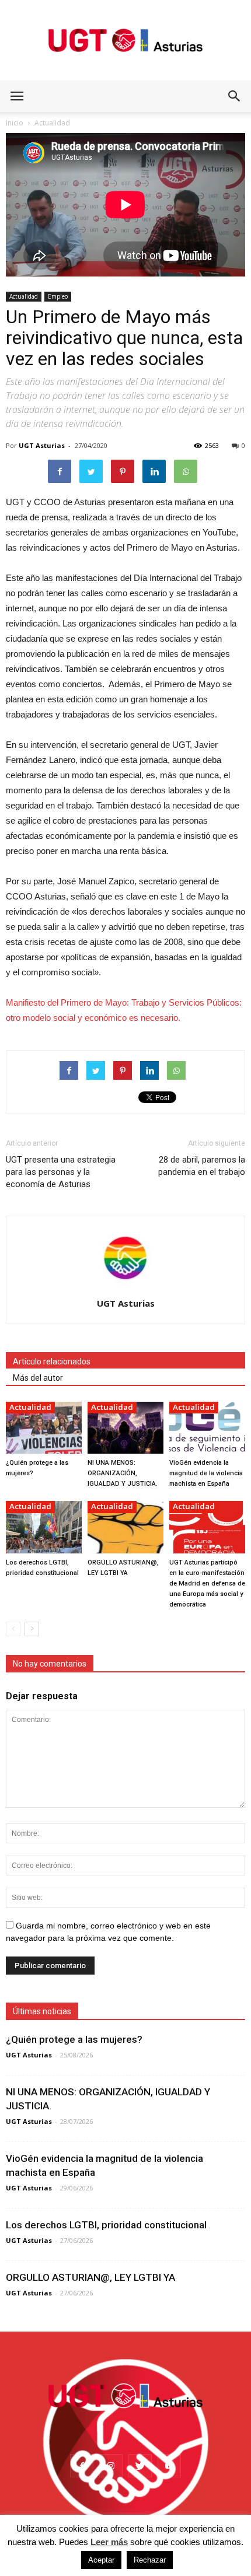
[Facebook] (82, 2466)
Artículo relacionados (52, 1361)
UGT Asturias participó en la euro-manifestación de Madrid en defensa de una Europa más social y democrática (207, 1583)
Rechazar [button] (150, 2560)
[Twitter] (140, 2466)
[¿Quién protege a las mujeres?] (44, 1428)
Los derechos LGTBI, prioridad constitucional (106, 2225)
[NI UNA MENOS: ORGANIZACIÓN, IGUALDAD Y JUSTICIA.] (125, 1428)
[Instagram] (111, 2466)
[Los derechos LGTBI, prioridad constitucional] (44, 1527)
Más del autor (38, 1378)
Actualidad (24, 296)
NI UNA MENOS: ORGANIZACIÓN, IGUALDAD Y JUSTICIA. (123, 1473)
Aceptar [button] (101, 2560)
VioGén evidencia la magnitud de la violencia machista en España (206, 1473)
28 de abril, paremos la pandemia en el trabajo (202, 1166)
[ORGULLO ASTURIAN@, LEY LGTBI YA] (125, 1527)
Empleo (58, 296)
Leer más (109, 2542)
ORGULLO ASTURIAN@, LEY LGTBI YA (90, 2277)
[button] (235, 96)
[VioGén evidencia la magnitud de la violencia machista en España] (207, 1428)
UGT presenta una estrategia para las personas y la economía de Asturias (61, 1172)
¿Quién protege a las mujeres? (74, 2039)
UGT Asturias (42, 445)
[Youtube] (169, 2466)
